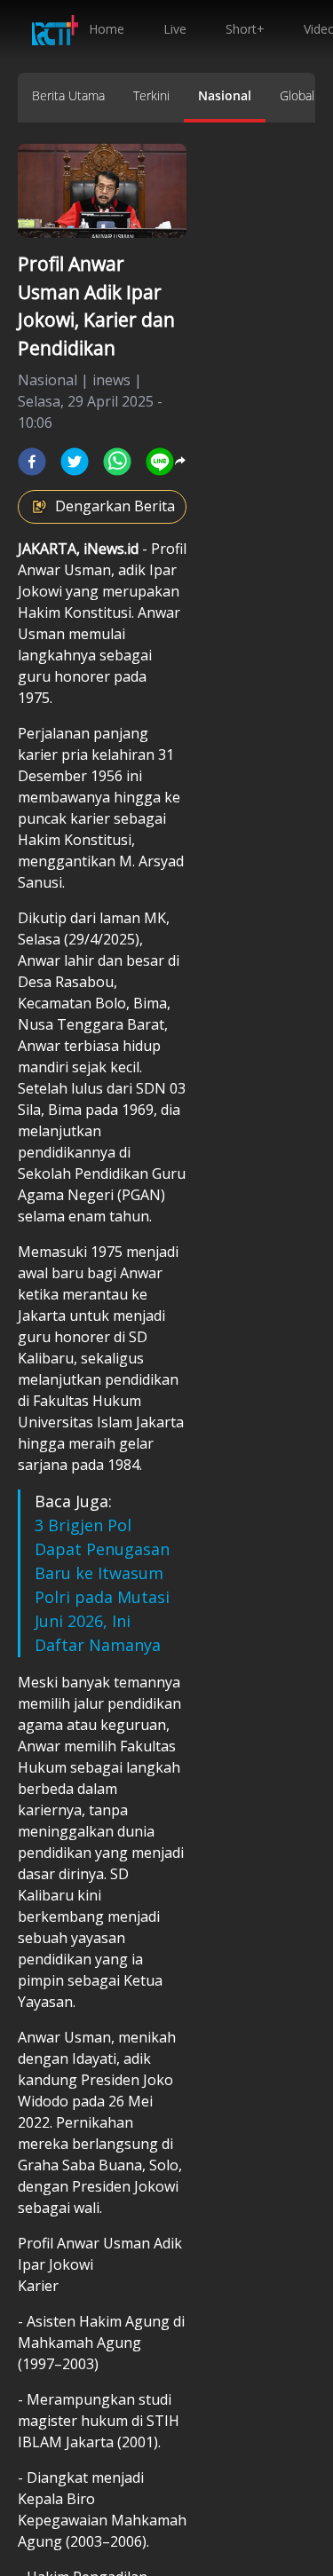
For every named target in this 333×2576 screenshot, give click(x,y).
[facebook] (32, 462)
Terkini (151, 95)
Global (297, 95)
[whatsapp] (117, 462)
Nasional (225, 95)
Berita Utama (68, 95)
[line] (160, 462)
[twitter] (75, 462)
